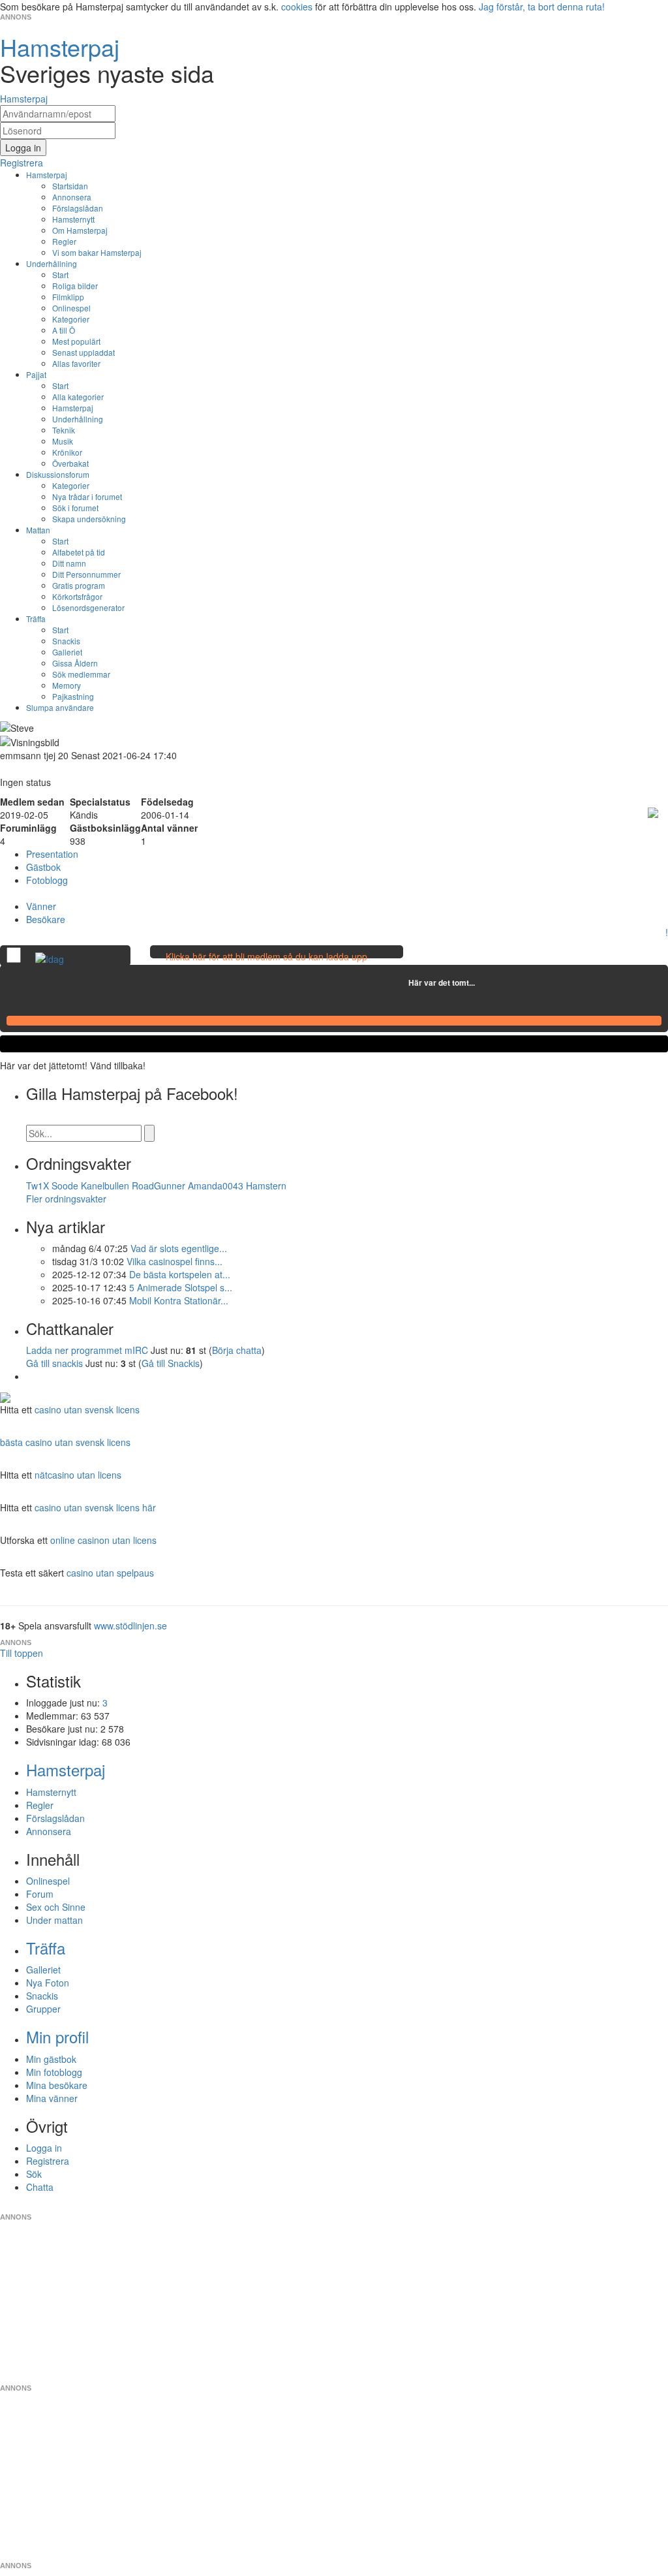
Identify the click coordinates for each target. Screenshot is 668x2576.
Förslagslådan (78, 208)
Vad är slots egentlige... (179, 1248)
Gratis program (79, 585)
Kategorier (71, 319)
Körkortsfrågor (77, 596)
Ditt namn (69, 563)
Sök (34, 2174)
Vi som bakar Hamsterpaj (97, 252)
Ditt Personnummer (86, 574)
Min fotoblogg (54, 2072)
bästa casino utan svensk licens (65, 1442)
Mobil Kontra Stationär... (179, 1300)
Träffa (36, 619)
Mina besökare (57, 2085)
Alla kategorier (78, 397)
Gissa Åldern (75, 663)
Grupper (43, 2009)
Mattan (38, 530)
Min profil (57, 2036)
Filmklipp (68, 297)
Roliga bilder (75, 286)
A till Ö (64, 330)
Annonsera (72, 197)
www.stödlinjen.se (130, 1626)
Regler (64, 241)
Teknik (64, 430)
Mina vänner (52, 2098)
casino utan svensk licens (87, 1409)
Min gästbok (51, 2059)
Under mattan (54, 1920)
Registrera (48, 2161)
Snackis (66, 641)
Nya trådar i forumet (87, 496)
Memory (67, 685)
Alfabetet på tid (79, 552)
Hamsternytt (73, 219)
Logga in (44, 2148)
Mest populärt (76, 341)
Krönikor (67, 452)
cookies (297, 7)
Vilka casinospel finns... (175, 1261)
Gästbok (43, 867)
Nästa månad (484, 982)
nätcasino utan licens (78, 1475)
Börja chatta (237, 1350)
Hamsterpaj (47, 175)
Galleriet (67, 652)
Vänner (41, 906)
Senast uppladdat (83, 352)
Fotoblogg (47, 880)
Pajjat (36, 374)
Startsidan (70, 186)
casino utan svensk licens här (95, 1507)
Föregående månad (399, 982)
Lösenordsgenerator (88, 607)
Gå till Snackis (171, 1363)
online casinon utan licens (103, 1540)
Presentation (52, 854)
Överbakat (70, 463)
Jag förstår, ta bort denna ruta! (542, 7)
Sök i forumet (75, 508)
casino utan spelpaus (110, 1573)
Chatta (40, 2187)
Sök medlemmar (81, 674)
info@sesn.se (452, 2207)
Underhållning (52, 263)
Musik (63, 441)
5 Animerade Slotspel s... (181, 1287)
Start (60, 275)
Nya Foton (48, 1983)
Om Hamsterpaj (80, 230)
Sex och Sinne (56, 1907)
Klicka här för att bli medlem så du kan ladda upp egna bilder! (266, 963)
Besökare (46, 919)
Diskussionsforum (58, 474)
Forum (40, 1894)
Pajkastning (73, 696)
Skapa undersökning (89, 519)
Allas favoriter (76, 363)
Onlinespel (71, 308)
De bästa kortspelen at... (180, 1274)
